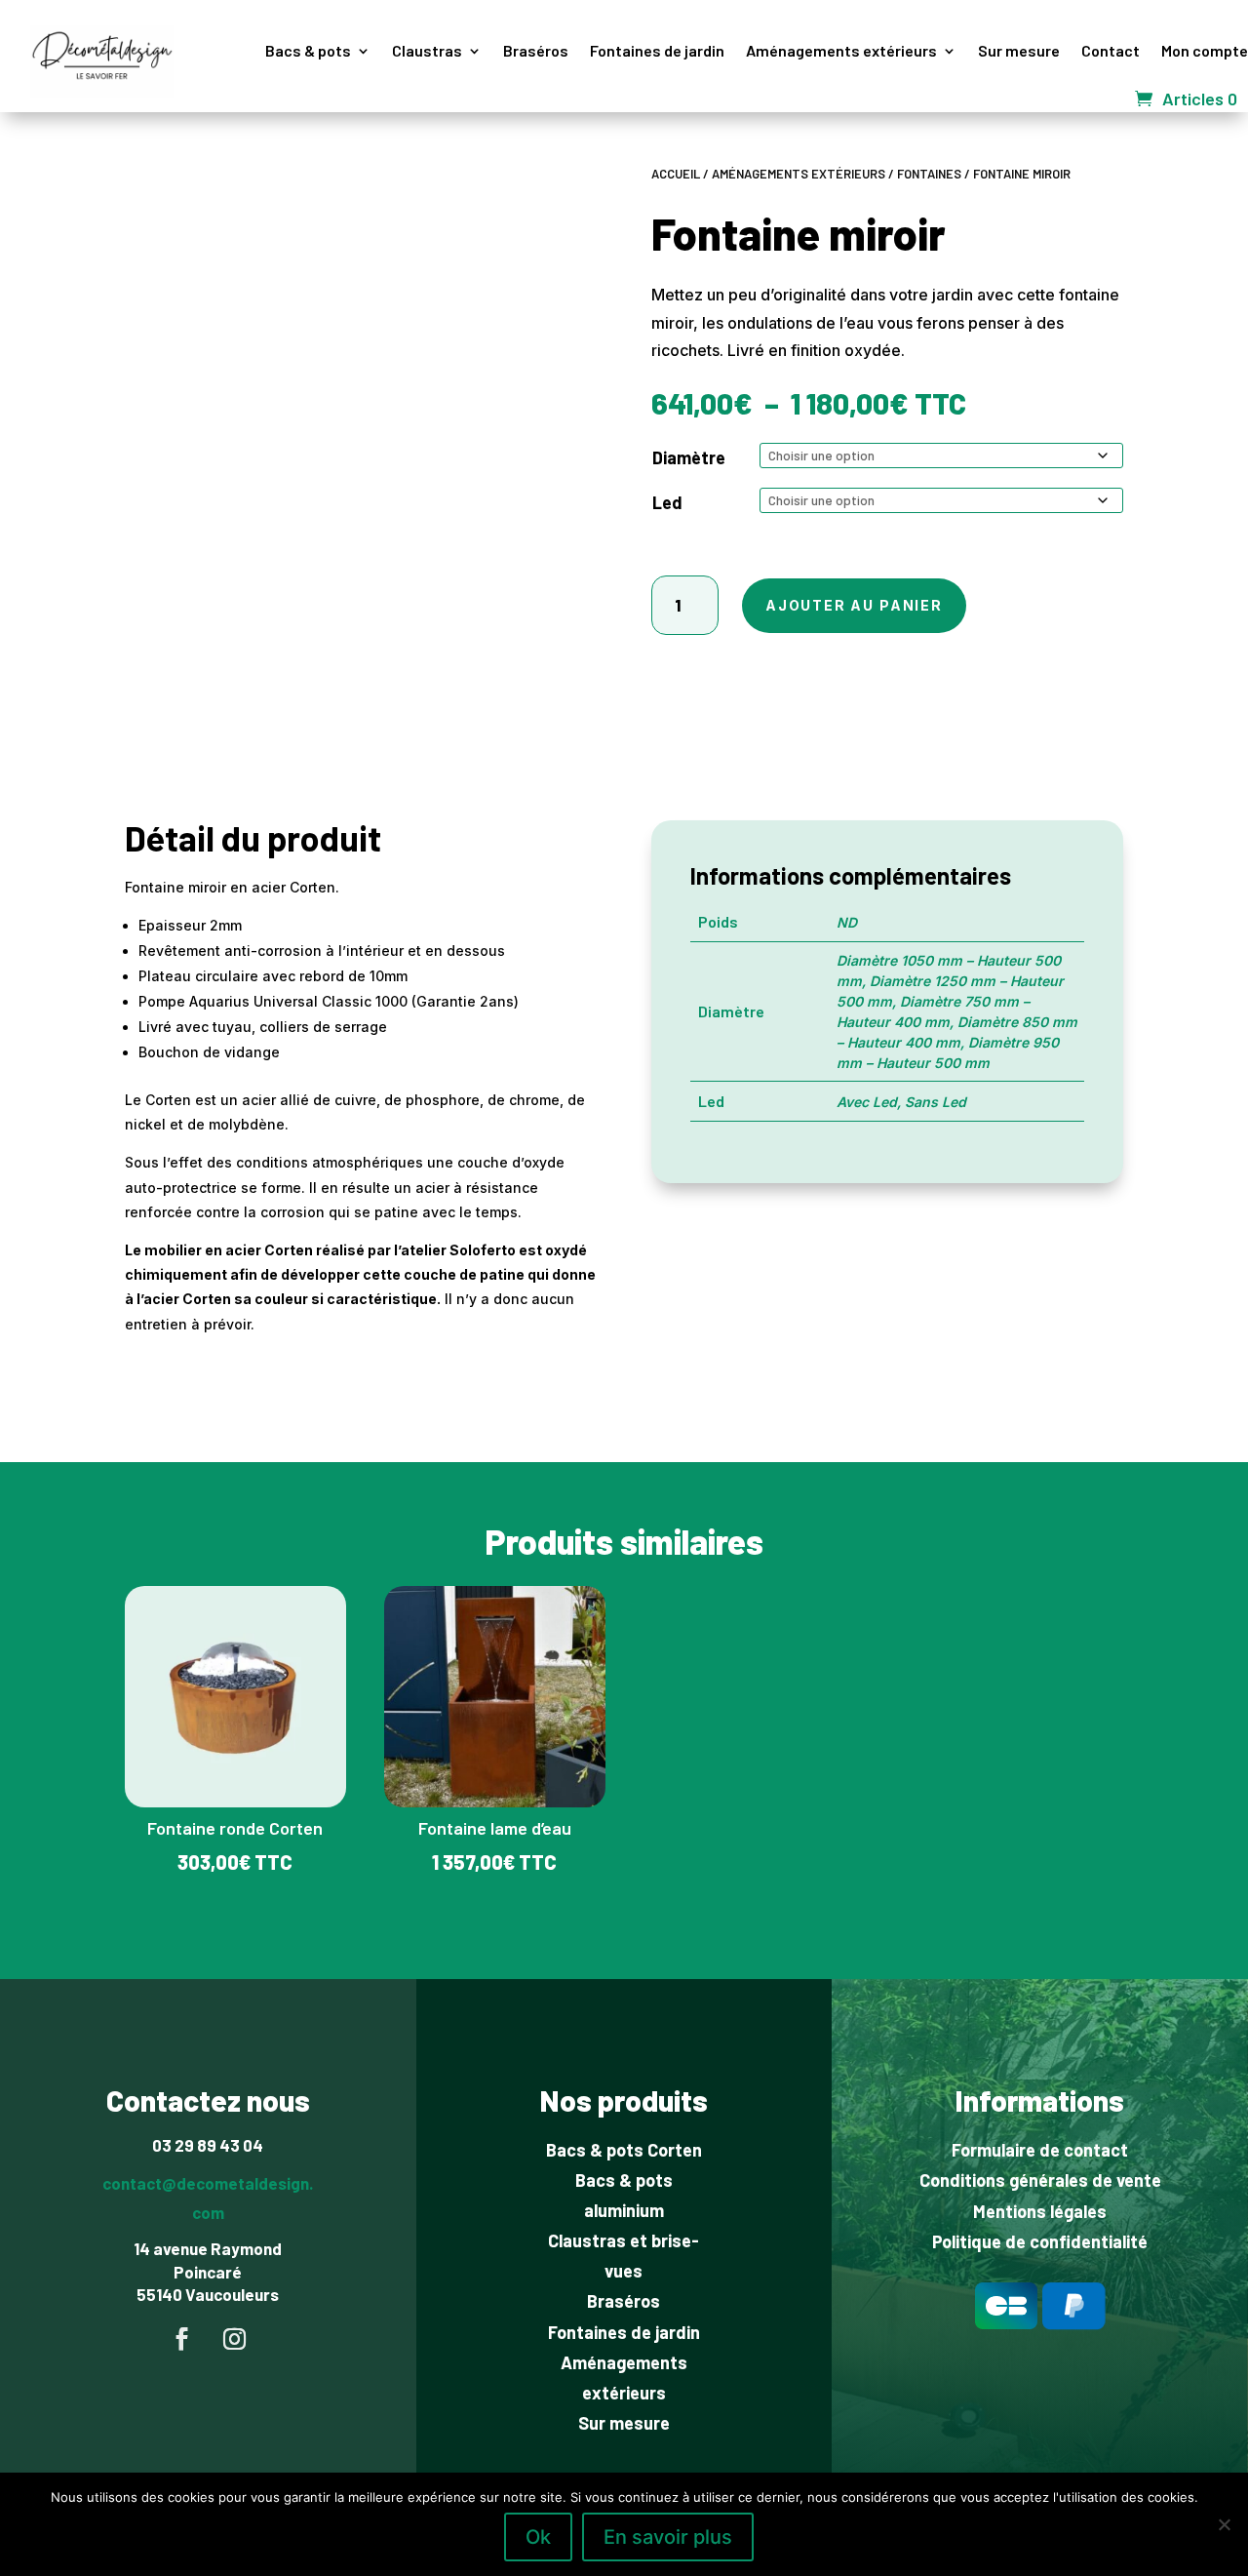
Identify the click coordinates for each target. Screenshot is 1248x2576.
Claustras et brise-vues (624, 2256)
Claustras (427, 50)
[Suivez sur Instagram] (234, 2339)
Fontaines (929, 174)
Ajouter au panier (854, 605)
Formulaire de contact (1040, 2150)
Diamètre (689, 457)
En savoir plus (668, 2537)
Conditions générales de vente (1040, 2180)
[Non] (1224, 2524)
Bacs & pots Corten (624, 2150)
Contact (1111, 50)
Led (667, 502)
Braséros (536, 50)
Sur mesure (1019, 50)
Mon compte (1205, 50)
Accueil (676, 174)
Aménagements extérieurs (841, 50)
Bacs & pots (308, 50)
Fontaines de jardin (657, 50)
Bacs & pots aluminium (624, 2195)
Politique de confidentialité (1040, 2241)
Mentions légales (1040, 2211)
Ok (538, 2537)
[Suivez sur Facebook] (181, 2339)
